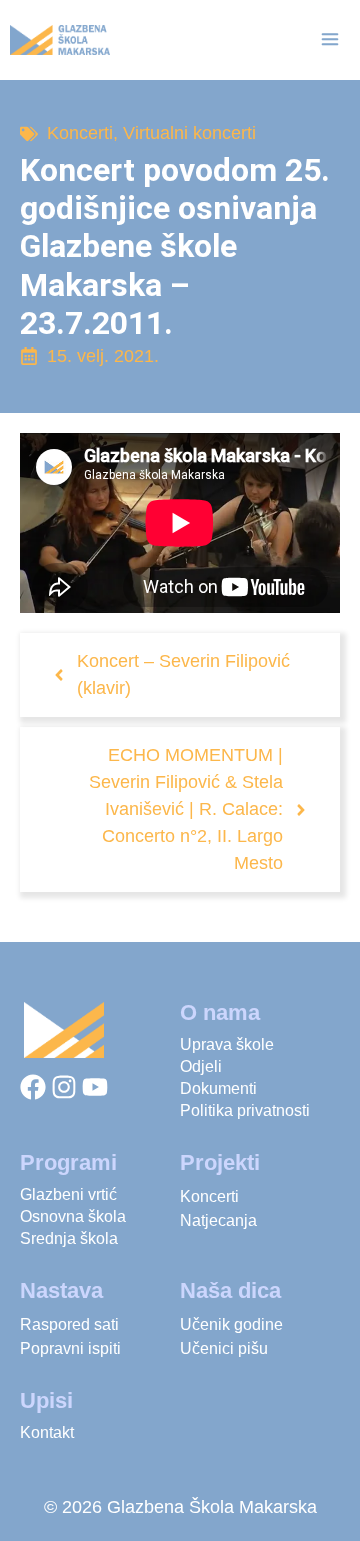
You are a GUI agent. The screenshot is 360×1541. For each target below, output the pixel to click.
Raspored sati (69, 1324)
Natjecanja (218, 1220)
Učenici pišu (224, 1348)
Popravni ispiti (70, 1348)
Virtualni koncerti (189, 133)
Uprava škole (227, 1044)
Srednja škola (69, 1238)
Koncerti (80, 133)
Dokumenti (218, 1088)
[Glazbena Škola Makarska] (60, 40)
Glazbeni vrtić (68, 1194)
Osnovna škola (73, 1216)
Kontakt (47, 1432)
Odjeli (201, 1066)
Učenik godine (231, 1324)
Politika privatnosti (245, 1110)
